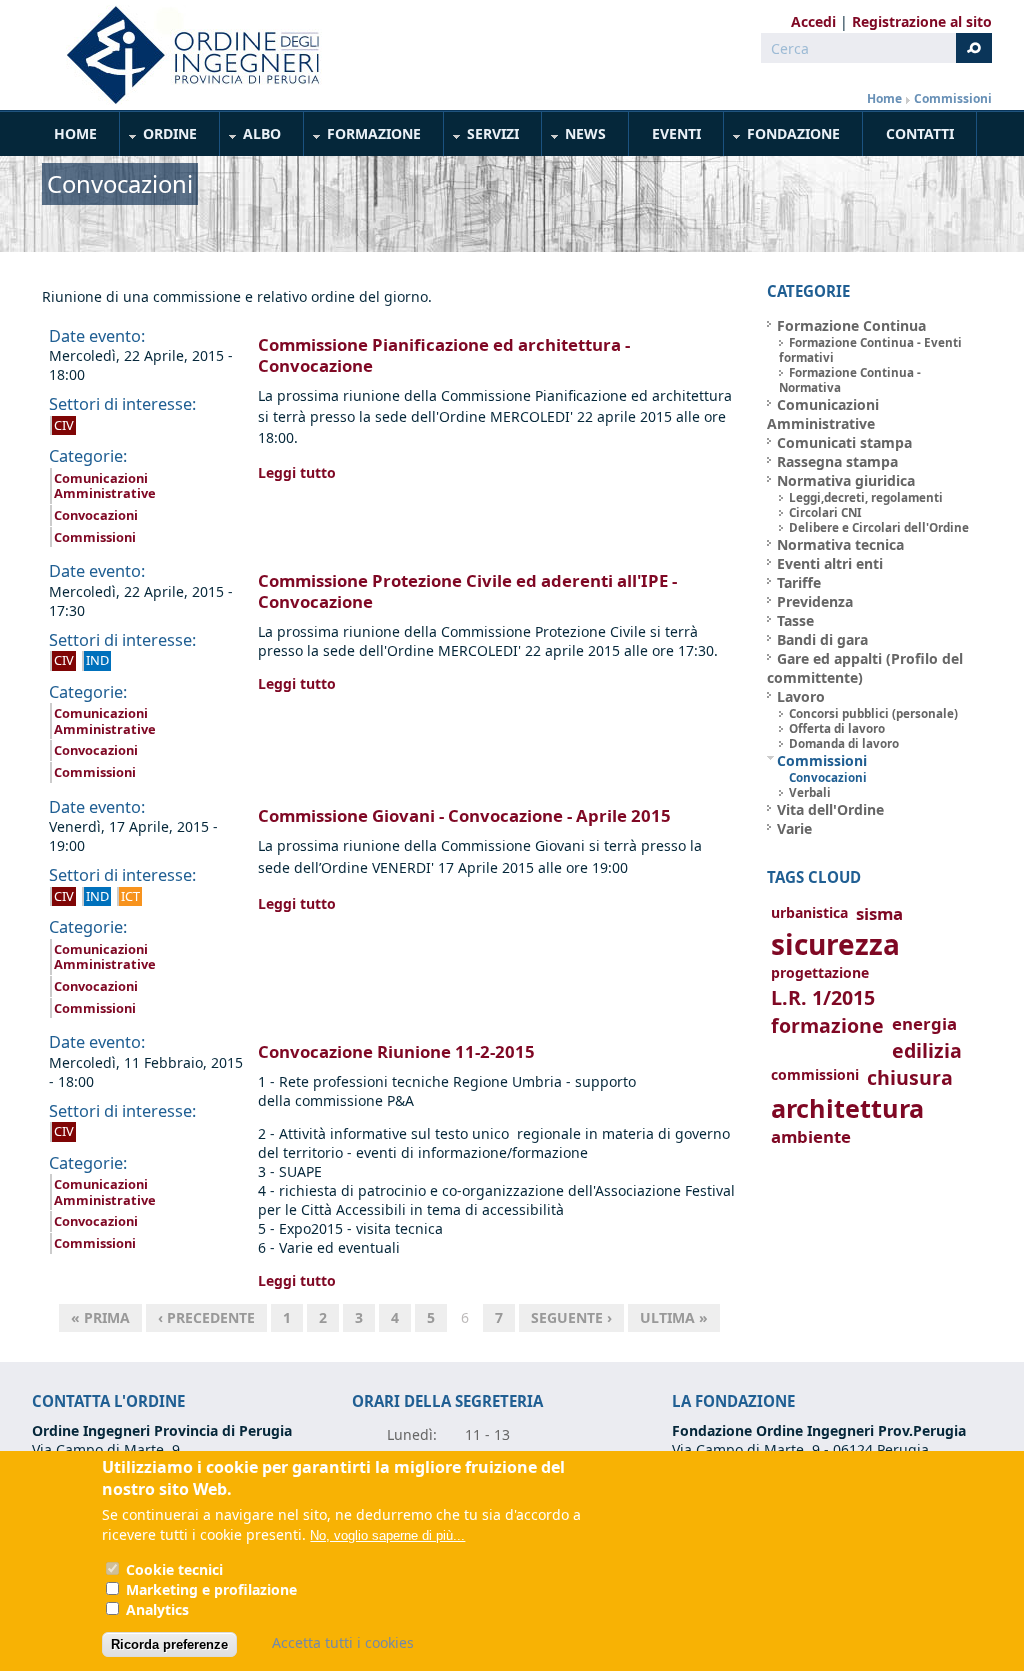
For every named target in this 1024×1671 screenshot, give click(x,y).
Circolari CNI (825, 512)
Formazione (363, 137)
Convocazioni (96, 515)
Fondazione (782, 137)
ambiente (811, 1136)
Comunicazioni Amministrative (105, 486)
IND (97, 660)
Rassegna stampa (837, 461)
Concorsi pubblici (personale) (873, 713)
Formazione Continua (851, 325)
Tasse (795, 620)
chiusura (910, 1077)
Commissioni (953, 98)
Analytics (157, 1609)
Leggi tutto (297, 472)
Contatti (920, 133)
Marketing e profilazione (211, 1589)
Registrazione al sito (922, 21)
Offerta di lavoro (837, 728)
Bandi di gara (822, 639)
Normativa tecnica (840, 544)
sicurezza (835, 944)
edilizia (927, 1050)
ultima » (674, 1317)
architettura (847, 1108)
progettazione (820, 972)
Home (884, 98)
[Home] (185, 55)
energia (924, 1023)
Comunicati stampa (844, 442)
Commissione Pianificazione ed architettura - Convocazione (444, 355)
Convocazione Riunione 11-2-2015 (396, 1051)
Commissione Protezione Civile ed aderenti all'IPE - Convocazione (467, 591)
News (574, 137)
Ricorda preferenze (169, 1644)
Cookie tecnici (174, 1569)
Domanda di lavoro (844, 743)
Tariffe (799, 582)
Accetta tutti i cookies (343, 1642)
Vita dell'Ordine (830, 809)
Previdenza (815, 601)
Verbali (810, 792)
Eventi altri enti (830, 563)
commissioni (815, 1074)
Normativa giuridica (846, 480)
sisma (879, 913)
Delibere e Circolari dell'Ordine (879, 527)
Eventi (676, 133)
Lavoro (801, 696)
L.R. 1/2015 (823, 997)
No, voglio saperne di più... (387, 1535)
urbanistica (809, 912)
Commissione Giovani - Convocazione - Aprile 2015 (464, 815)
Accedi (813, 21)
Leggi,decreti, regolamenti (866, 497)
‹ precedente (206, 1317)
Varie (794, 828)
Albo (251, 137)
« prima (100, 1317)
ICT (130, 896)
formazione (827, 1025)
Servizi (482, 137)
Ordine (159, 137)
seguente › (571, 1317)
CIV (64, 425)
